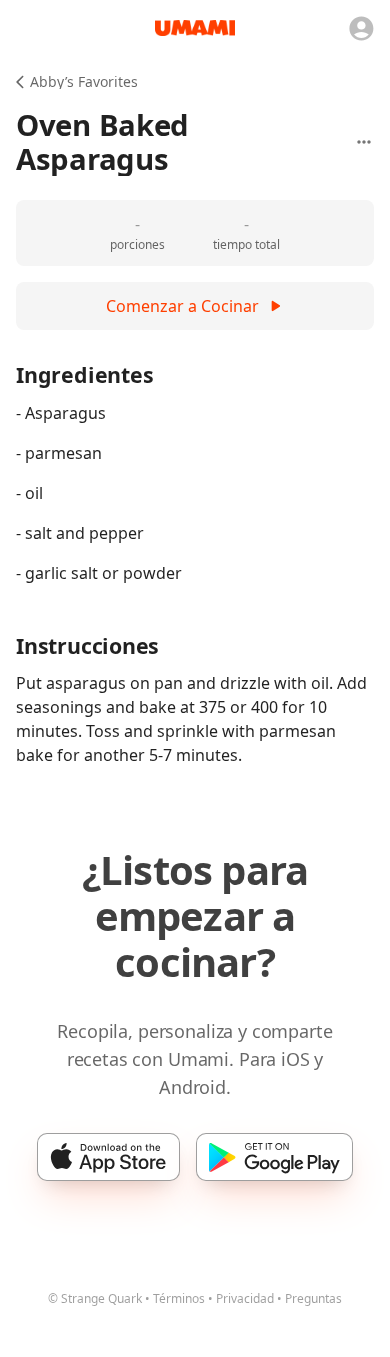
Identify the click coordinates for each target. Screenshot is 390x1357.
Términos (179, 1298)
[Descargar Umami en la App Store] (108, 1157)
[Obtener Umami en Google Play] (274, 1157)
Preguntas (313, 1298)
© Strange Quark (95, 1298)
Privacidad (245, 1298)
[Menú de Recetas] (364, 142)
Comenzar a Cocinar (182, 306)
